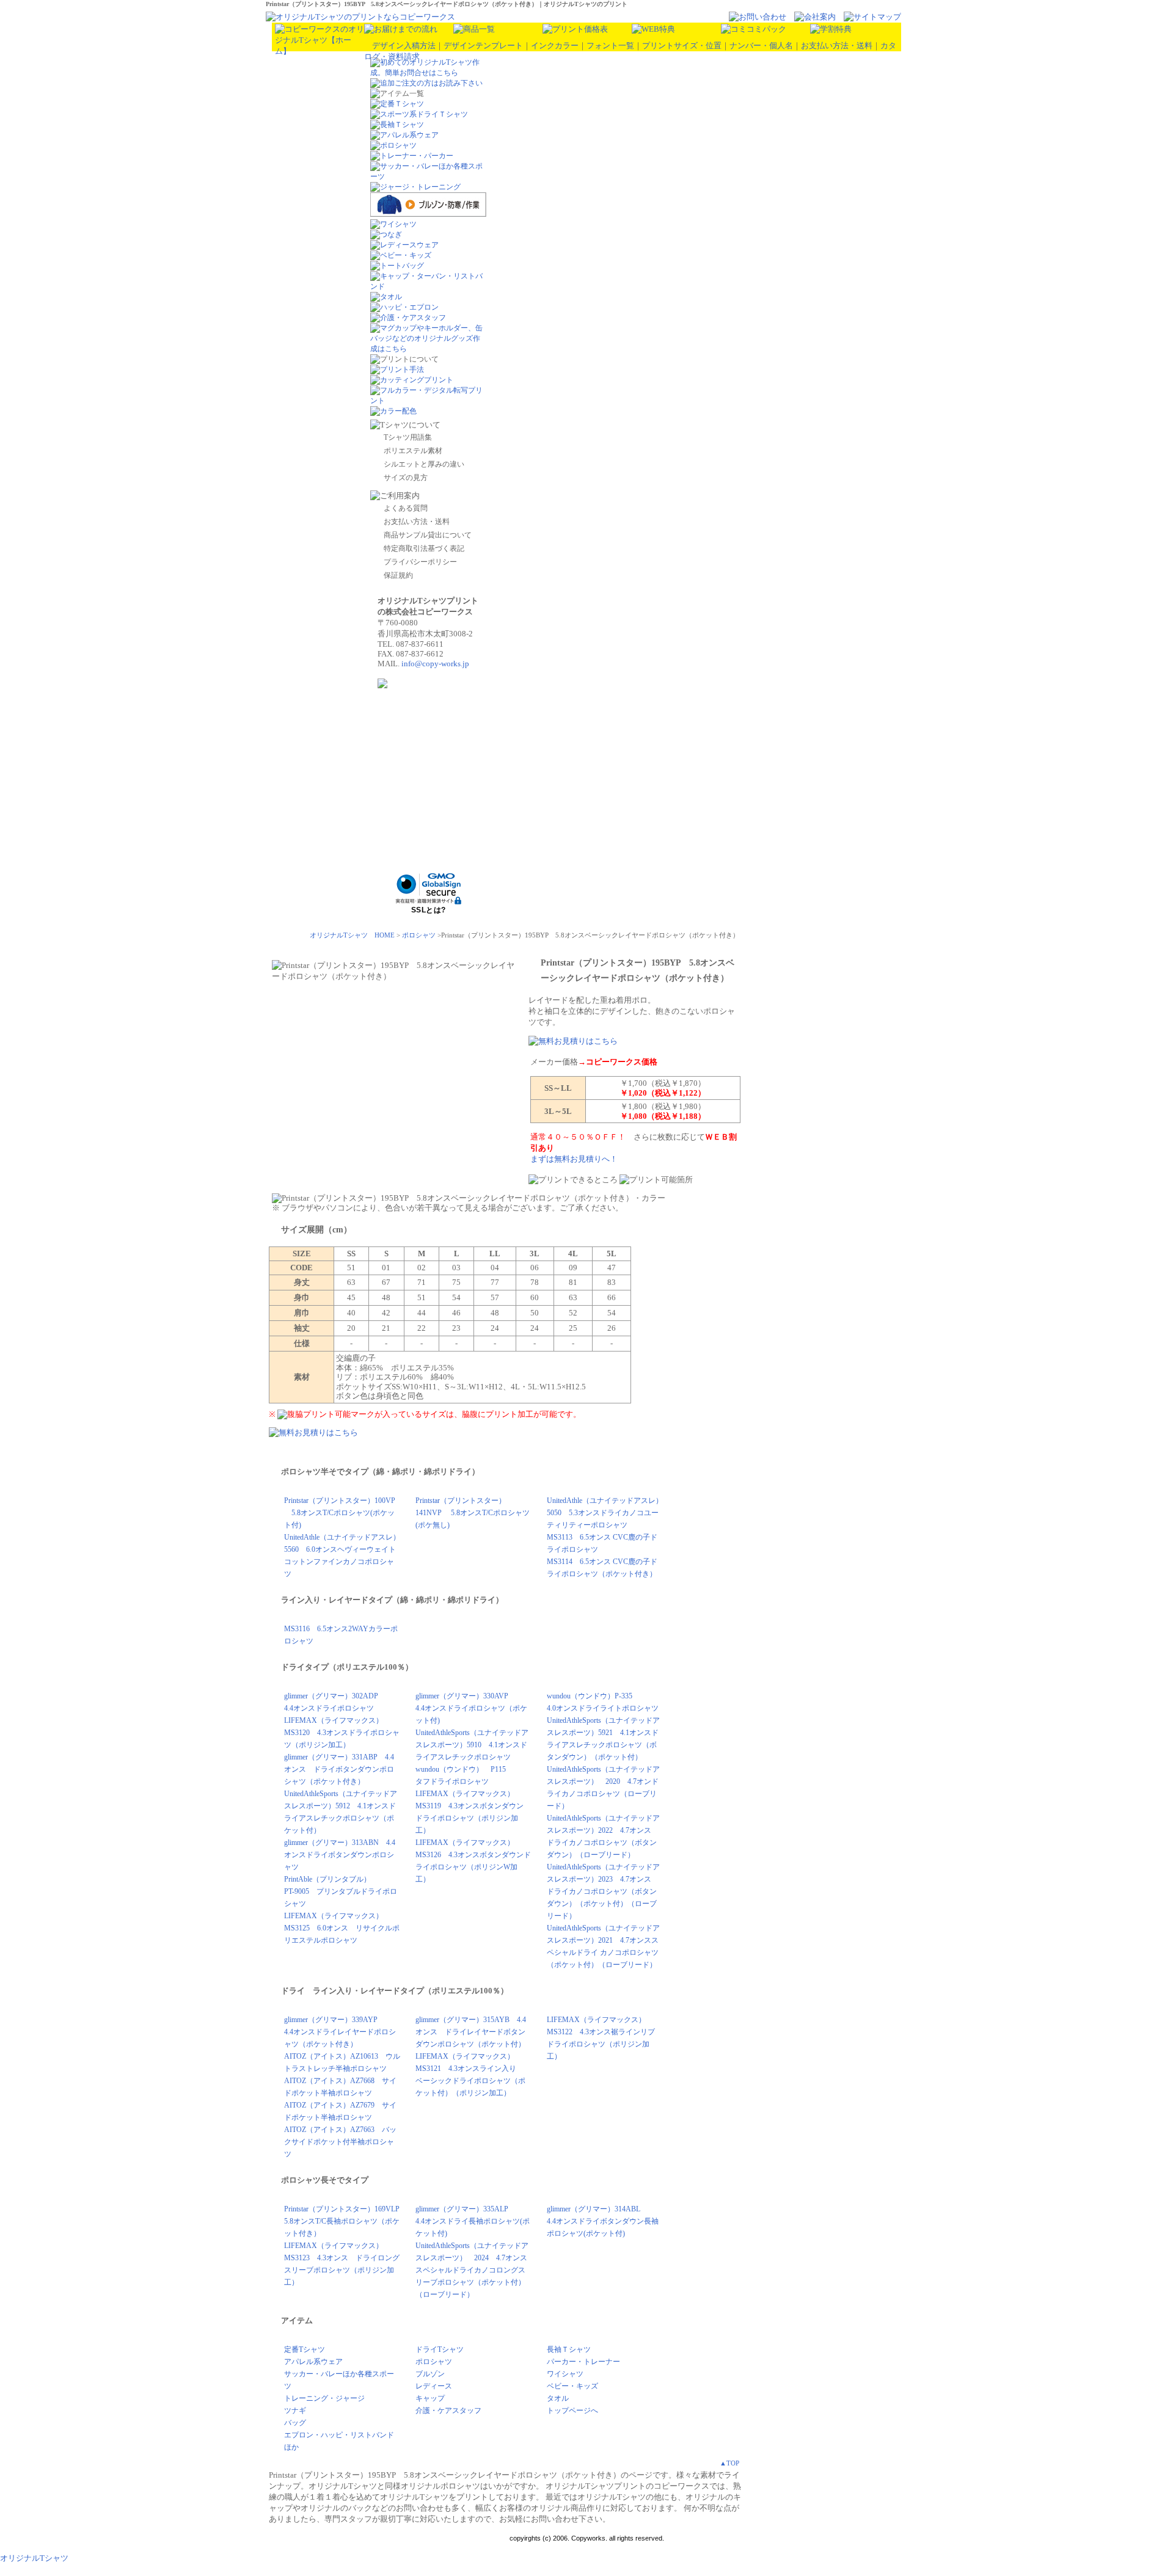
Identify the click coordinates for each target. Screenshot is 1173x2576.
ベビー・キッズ (572, 2386)
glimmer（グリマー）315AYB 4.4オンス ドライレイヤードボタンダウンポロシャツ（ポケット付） (471, 2032)
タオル (558, 2398)
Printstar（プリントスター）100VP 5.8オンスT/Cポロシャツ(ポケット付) (340, 1513)
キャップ (430, 2398)
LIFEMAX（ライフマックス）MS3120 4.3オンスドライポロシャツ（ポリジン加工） (342, 1733)
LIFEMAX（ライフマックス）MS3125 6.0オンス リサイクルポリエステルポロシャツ (342, 1928)
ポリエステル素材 (413, 451)
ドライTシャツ (440, 2349)
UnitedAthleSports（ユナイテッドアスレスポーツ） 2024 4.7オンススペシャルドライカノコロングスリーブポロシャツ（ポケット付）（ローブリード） (472, 2270)
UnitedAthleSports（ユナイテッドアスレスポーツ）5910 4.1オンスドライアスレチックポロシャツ (472, 1745)
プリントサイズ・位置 (682, 45)
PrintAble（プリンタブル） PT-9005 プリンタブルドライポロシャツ (341, 1891)
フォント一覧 (610, 45)
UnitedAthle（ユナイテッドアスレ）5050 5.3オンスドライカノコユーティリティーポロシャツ (605, 1513)
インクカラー (555, 45)
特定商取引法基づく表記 (424, 548)
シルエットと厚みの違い (424, 464)
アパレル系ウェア (313, 2362)
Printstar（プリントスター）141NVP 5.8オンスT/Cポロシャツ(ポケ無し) (473, 1513)
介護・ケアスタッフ (448, 2410)
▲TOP (729, 2463)
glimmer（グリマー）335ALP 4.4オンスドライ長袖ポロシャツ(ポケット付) (473, 2221)
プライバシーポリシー (420, 562)
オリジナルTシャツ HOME (352, 935)
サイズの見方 (406, 478)
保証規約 (398, 575)
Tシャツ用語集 (408, 437)
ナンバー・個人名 (761, 45)
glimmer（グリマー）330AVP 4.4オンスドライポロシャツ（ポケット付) (471, 1708)
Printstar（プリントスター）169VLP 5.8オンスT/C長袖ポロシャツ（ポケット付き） (345, 2221)
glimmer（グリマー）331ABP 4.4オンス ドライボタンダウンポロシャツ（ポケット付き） (339, 1769)
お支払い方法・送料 (837, 45)
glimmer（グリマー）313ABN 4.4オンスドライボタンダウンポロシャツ (340, 1855)
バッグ (295, 2423)
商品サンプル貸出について (428, 535)
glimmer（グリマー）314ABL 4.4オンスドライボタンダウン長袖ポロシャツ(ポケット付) (603, 2221)
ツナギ (295, 2410)
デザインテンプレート (483, 45)
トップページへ (572, 2410)
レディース (434, 2386)
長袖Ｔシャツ (569, 2349)
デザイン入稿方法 (404, 45)
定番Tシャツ (305, 2349)
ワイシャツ (565, 2374)
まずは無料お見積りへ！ (574, 1159)
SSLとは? (429, 910)
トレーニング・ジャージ (324, 2398)
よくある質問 (406, 508)
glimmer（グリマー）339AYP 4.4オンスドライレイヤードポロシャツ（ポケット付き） (340, 2032)
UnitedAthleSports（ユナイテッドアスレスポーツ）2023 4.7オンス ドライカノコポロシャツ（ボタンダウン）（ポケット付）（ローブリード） (603, 1891)
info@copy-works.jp (435, 664)
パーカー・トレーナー (583, 2362)
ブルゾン (430, 2374)
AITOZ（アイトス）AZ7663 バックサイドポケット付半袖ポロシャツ (340, 2142)
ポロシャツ (419, 935)
